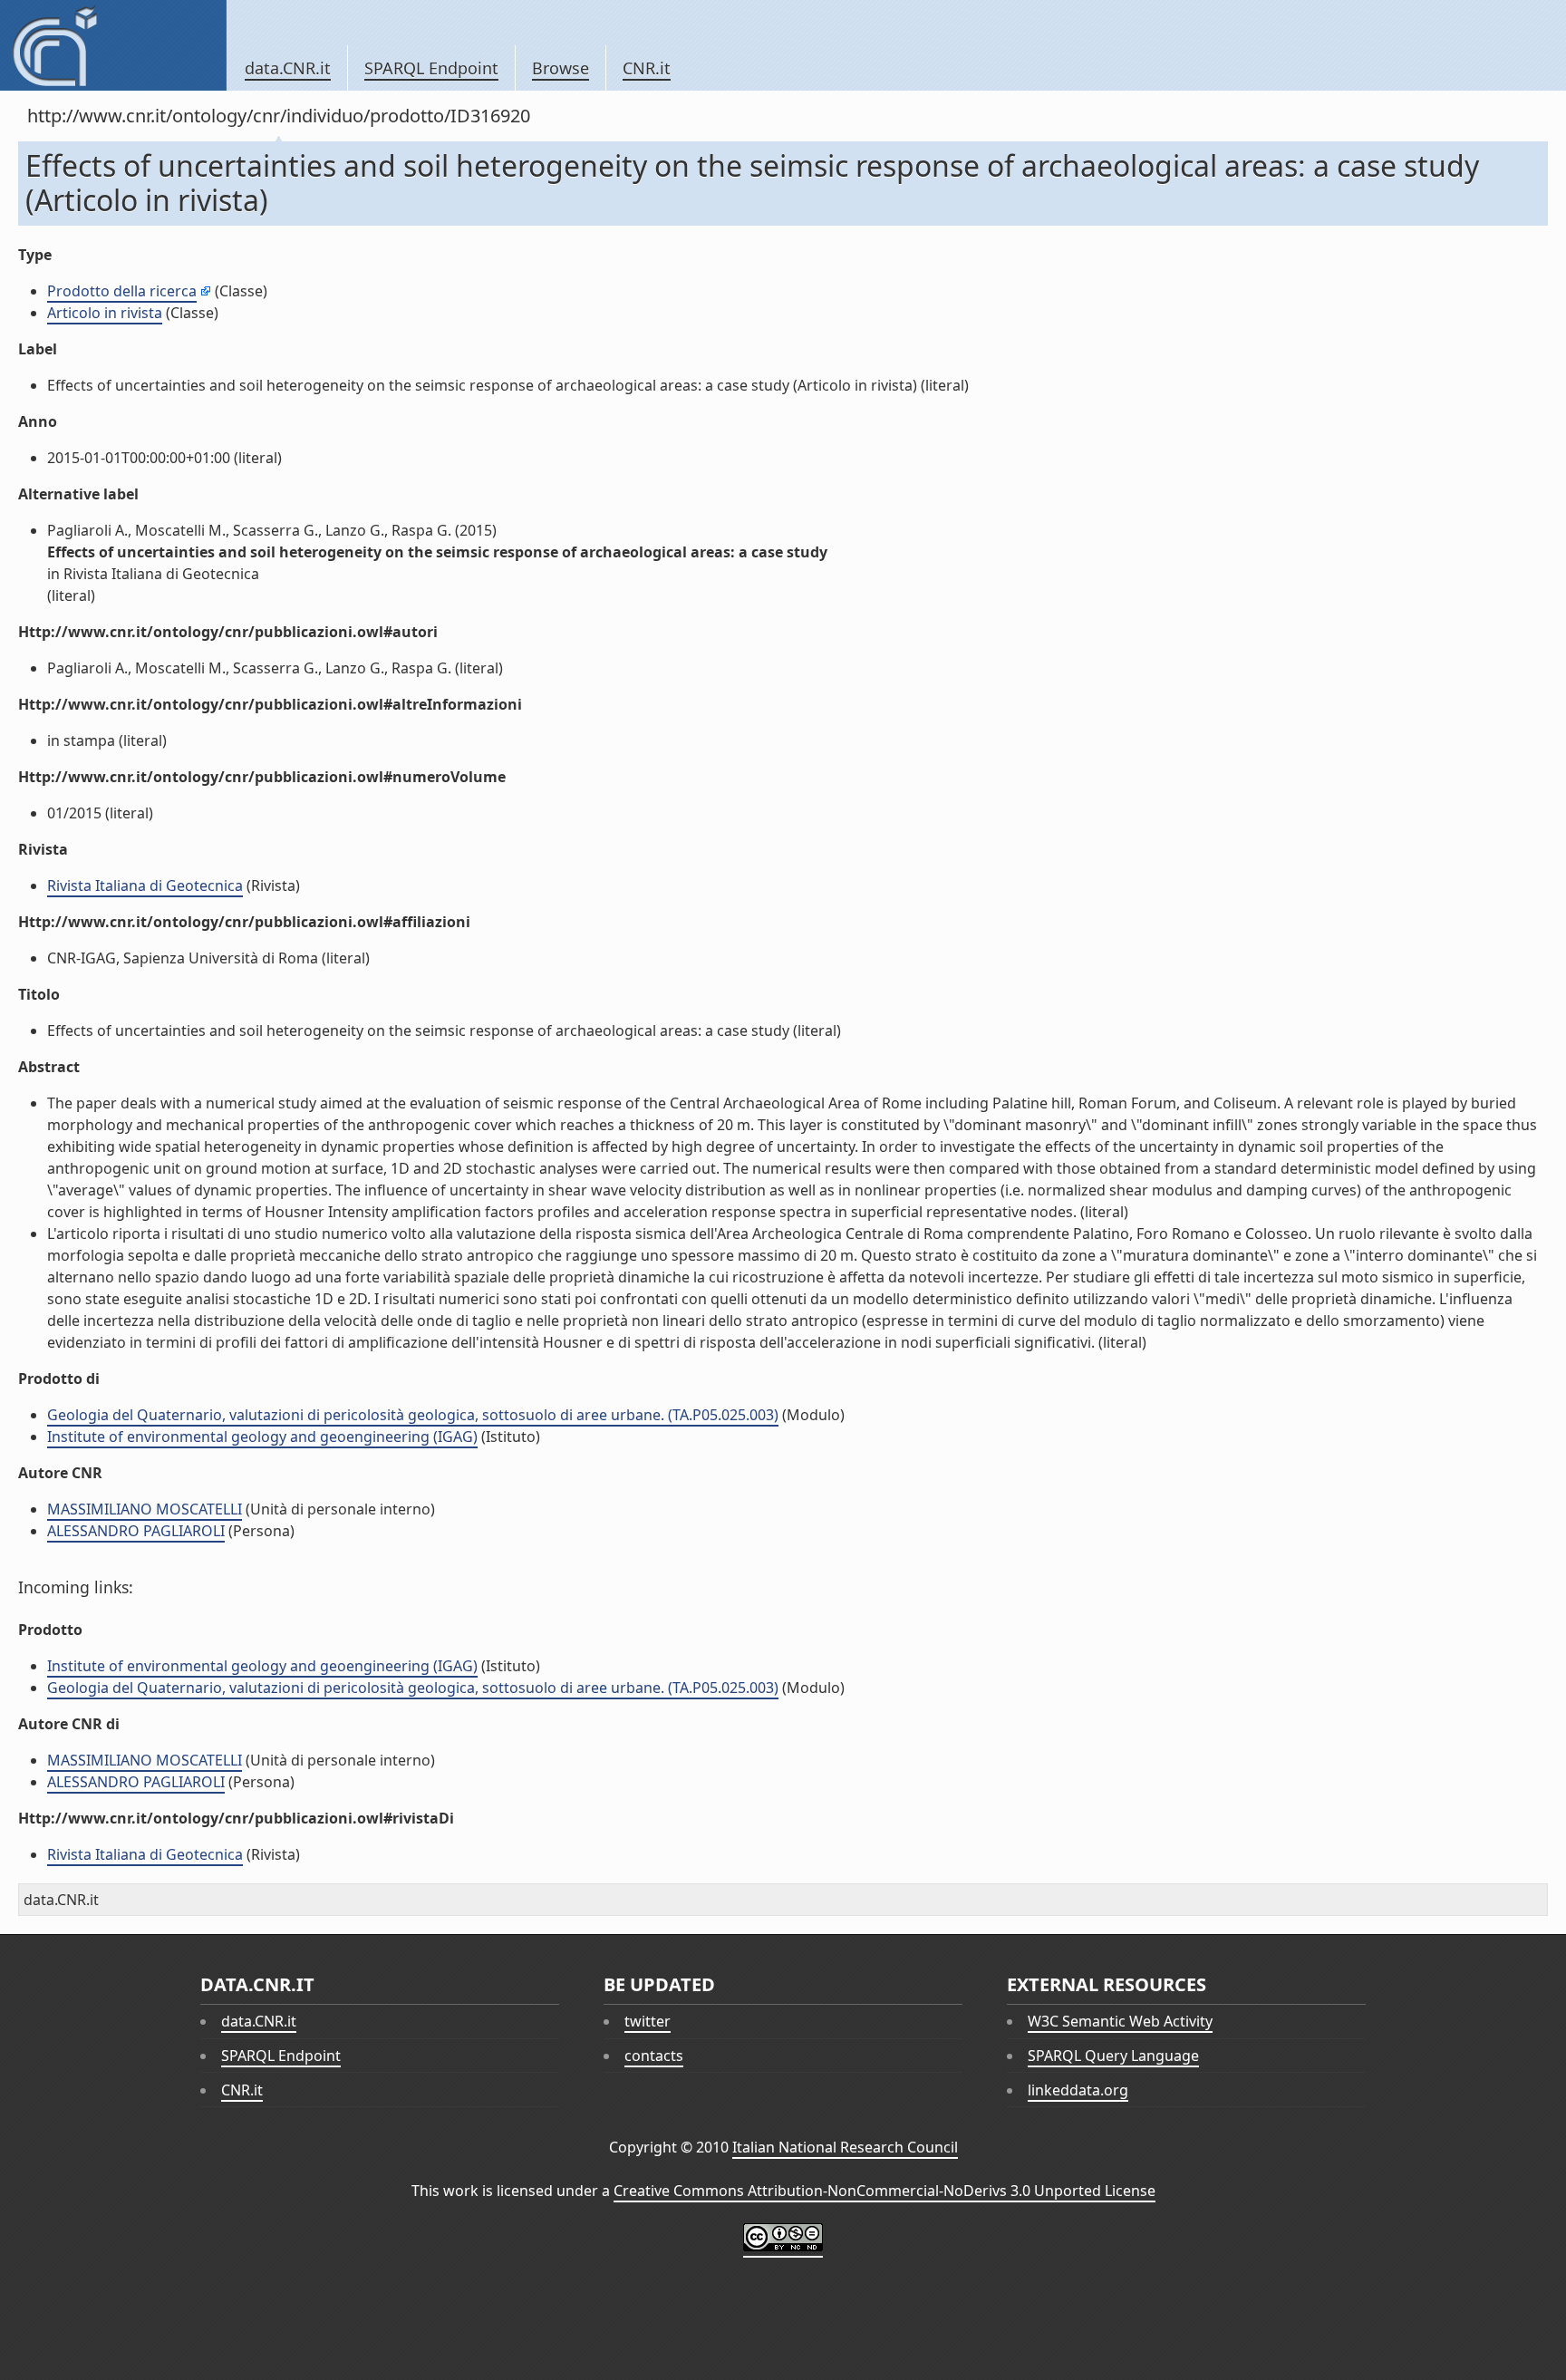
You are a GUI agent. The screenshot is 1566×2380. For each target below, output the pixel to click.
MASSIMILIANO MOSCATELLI (145, 1509)
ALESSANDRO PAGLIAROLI (136, 1531)
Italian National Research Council (845, 2147)
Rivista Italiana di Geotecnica (145, 885)
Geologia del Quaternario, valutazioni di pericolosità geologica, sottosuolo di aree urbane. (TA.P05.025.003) (413, 1415)
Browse (561, 68)
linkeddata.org (1078, 2090)
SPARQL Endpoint (431, 68)
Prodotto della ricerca (122, 291)
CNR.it (647, 68)
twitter (648, 2021)
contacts (654, 2056)
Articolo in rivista (105, 313)
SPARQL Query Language (1113, 2056)
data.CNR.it (288, 68)
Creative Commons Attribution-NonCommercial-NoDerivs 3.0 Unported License (884, 2191)
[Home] (113, 45)
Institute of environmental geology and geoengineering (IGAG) (262, 1437)
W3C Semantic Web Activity (1120, 2021)
